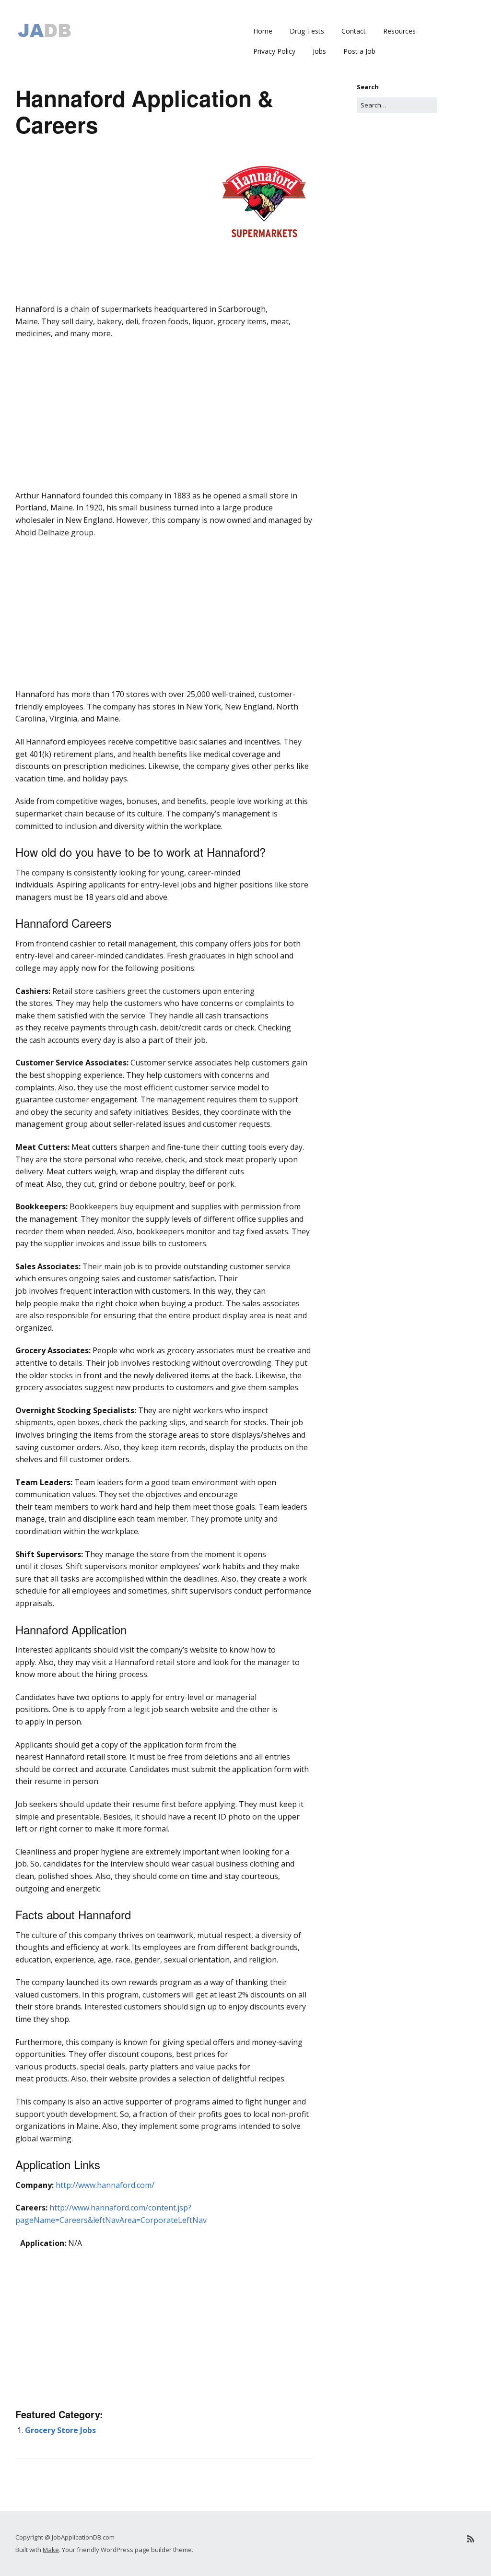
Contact (354, 31)
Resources (399, 31)
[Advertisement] (164, 317)
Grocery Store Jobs (60, 2430)
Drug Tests (307, 31)
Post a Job (359, 51)
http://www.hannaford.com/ (105, 2185)
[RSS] (471, 2539)
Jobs (319, 51)
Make (51, 2550)
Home (263, 31)
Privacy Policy (274, 51)
